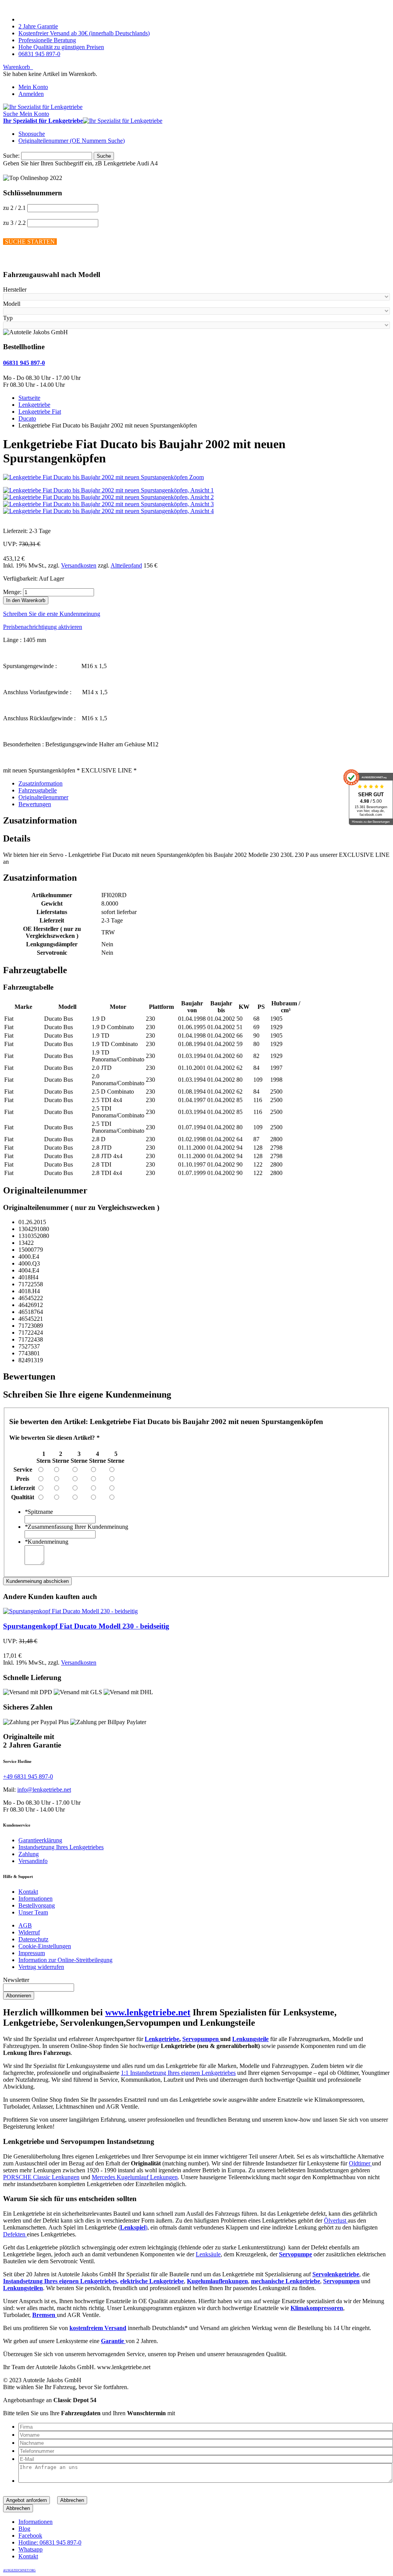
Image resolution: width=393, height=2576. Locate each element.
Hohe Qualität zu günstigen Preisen (61, 47)
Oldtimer (360, 2163)
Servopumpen (201, 2039)
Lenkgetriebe (162, 2039)
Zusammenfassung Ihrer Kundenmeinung (76, 1527)
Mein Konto (33, 87)
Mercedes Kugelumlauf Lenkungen (135, 2177)
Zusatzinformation (40, 783)
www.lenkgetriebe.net (148, 2012)
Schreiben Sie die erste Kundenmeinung (52, 614)
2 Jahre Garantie (38, 26)
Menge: (12, 592)
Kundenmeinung (46, 1542)
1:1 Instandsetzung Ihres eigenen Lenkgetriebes (178, 2073)
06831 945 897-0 (39, 54)
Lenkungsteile (250, 2039)
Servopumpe (296, 2254)
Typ (8, 318)
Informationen (36, 1899)
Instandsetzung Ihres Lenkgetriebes (61, 1847)
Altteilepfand (126, 565)
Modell (12, 304)
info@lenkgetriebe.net (44, 1790)
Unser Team (33, 1912)
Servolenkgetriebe (336, 2274)
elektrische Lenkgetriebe (152, 2281)
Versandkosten (79, 565)
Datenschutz (33, 1939)
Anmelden (31, 94)
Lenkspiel (133, 2227)
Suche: (11, 156)
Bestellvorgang (37, 1905)
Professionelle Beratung (47, 40)
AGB (25, 1925)
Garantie (113, 2341)
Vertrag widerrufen (41, 1967)
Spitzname (39, 1512)
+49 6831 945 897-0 (28, 1776)
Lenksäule (208, 2254)
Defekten (15, 2234)
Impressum (32, 1953)
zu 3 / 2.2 (14, 223)
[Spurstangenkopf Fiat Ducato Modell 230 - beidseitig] (70, 1611)
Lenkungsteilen (23, 2288)
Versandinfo (33, 1861)
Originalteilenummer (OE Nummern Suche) (72, 141)
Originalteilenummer (43, 797)
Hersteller (15, 290)
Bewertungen (35, 804)
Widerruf (29, 1932)
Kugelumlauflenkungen (217, 2281)
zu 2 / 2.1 (14, 208)
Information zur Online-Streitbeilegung (65, 1960)
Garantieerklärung (40, 1840)
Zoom (196, 477)
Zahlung (29, 1854)
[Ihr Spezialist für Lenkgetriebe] (43, 107)
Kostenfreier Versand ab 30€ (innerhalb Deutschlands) (84, 33)
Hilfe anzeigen (21, 260)
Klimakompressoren (317, 2308)
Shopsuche (32, 134)
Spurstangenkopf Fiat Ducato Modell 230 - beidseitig (86, 1626)
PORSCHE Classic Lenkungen (41, 2177)
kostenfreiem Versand (98, 2328)
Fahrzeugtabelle (38, 790)
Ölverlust (336, 2220)
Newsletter (16, 1980)
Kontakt (28, 1892)
